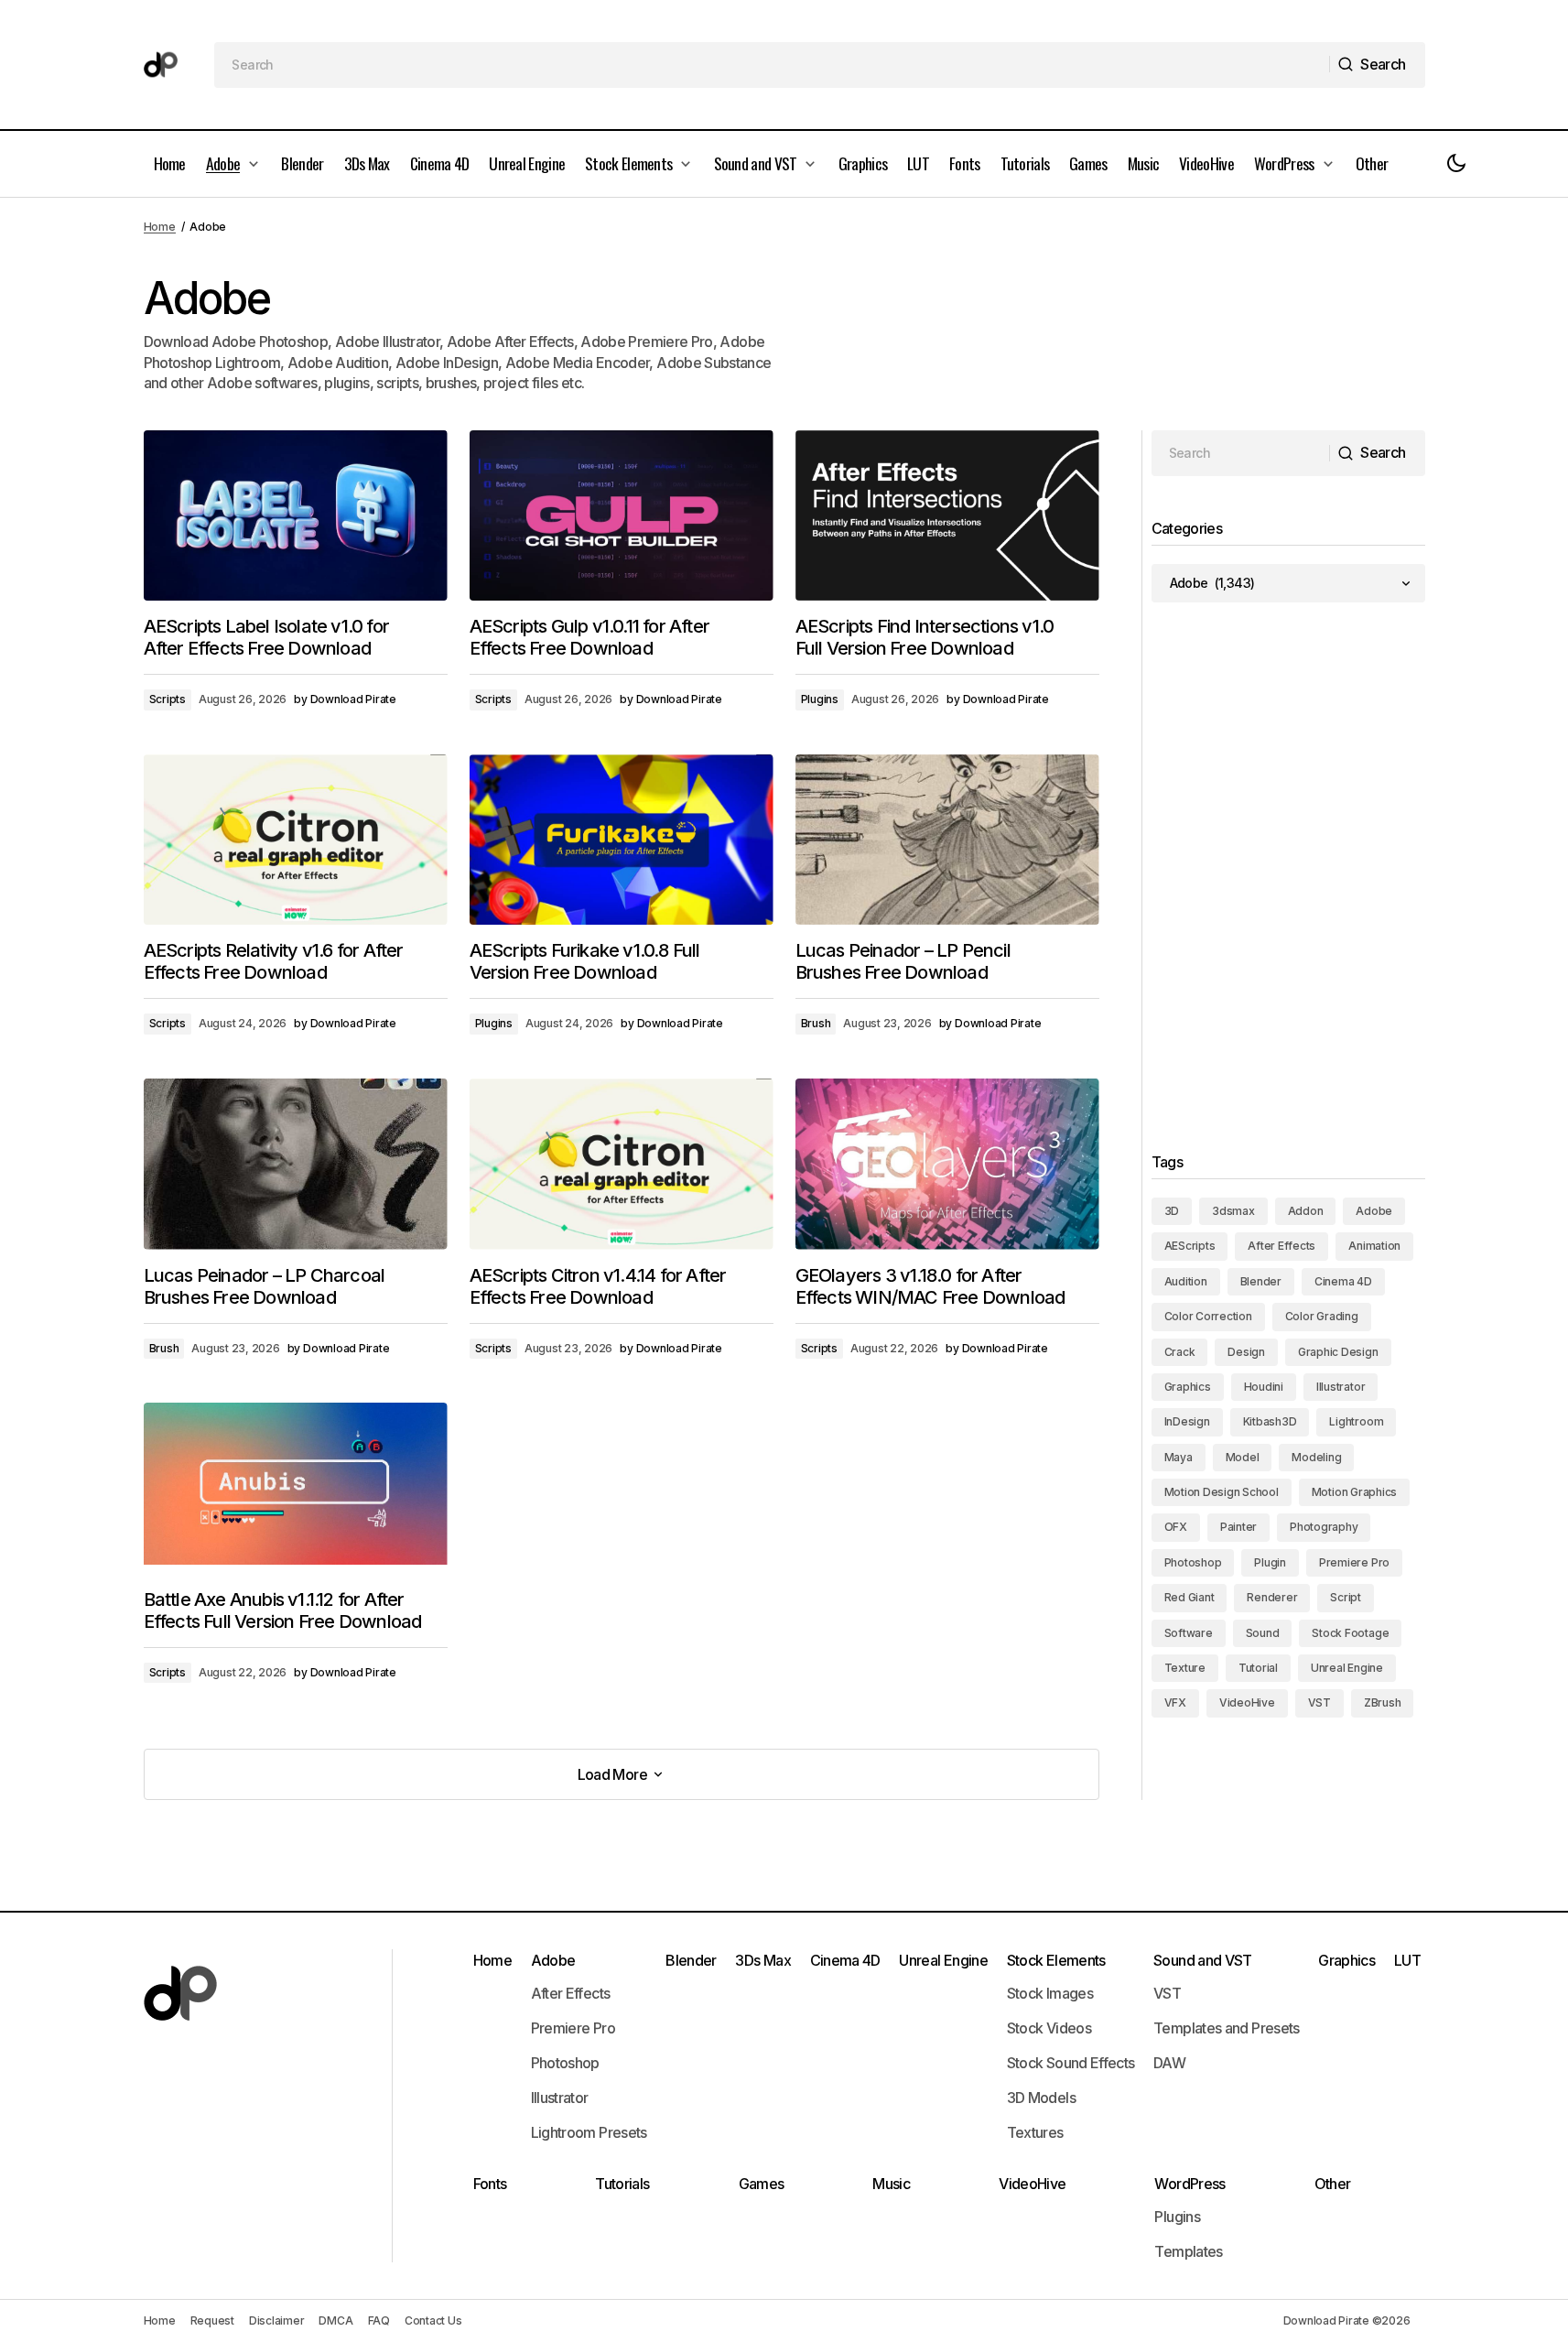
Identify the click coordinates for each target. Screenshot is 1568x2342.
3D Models (1041, 2098)
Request (212, 2320)
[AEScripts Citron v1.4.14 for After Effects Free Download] (622, 1164)
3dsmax (1233, 1211)
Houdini (1264, 1387)
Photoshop (1193, 1562)
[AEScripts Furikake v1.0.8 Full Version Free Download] (622, 840)
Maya (1179, 1457)
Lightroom (1356, 1421)
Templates (1188, 2251)
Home (160, 227)
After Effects (1281, 1246)
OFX (1176, 1527)
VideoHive (1247, 1702)
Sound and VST (1203, 1960)
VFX (1175, 1702)
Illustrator (1341, 1387)
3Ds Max (763, 1960)
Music (891, 2184)
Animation (1374, 1246)
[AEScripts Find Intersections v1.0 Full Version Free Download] (947, 516)
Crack (1180, 1352)
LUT (1407, 1960)
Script (1346, 1597)
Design (1246, 1352)
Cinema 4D (1343, 1281)
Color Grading (1322, 1316)
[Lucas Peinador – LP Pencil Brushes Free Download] (947, 840)
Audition (1186, 1281)
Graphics (1188, 1387)
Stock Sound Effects (1071, 2063)
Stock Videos (1049, 2028)
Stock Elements (1056, 1960)
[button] (1456, 164)
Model (1243, 1457)
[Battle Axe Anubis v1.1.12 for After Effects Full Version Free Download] (296, 1488)
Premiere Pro (1354, 1562)
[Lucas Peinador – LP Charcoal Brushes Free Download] (296, 1164)
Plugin (1270, 1562)
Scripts (168, 699)
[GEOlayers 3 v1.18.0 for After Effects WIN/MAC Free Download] (947, 1164)
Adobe (1374, 1211)
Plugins (820, 699)
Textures (1035, 2132)
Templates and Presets (1227, 2028)
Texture (1185, 1668)
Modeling (1316, 1457)
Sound (1263, 1633)
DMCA (335, 2320)
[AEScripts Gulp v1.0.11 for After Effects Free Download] (622, 516)
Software (1189, 1633)
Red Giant (1190, 1597)
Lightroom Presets (589, 2132)
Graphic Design (1338, 1352)
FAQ (379, 2320)
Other (1333, 2184)
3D (1172, 1211)
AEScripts (1190, 1246)
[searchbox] (772, 65)
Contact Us (433, 2320)
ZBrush (1383, 1702)
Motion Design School (1222, 1492)
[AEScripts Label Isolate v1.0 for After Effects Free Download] (296, 516)
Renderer (1272, 1597)
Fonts (490, 2184)
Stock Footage (1350, 1633)
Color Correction (1208, 1316)
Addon (1306, 1211)
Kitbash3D (1270, 1421)
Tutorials (622, 2184)
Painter (1238, 1527)
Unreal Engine (1347, 1668)
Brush (816, 1023)
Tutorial (1258, 1668)
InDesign (1187, 1421)
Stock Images (1050, 1993)
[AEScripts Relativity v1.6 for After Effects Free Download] (296, 840)
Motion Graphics (1354, 1492)
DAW (1169, 2063)
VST (1319, 1702)
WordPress (1190, 2184)
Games (762, 2184)
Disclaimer (277, 2320)
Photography (1324, 1527)
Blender (1261, 1281)
